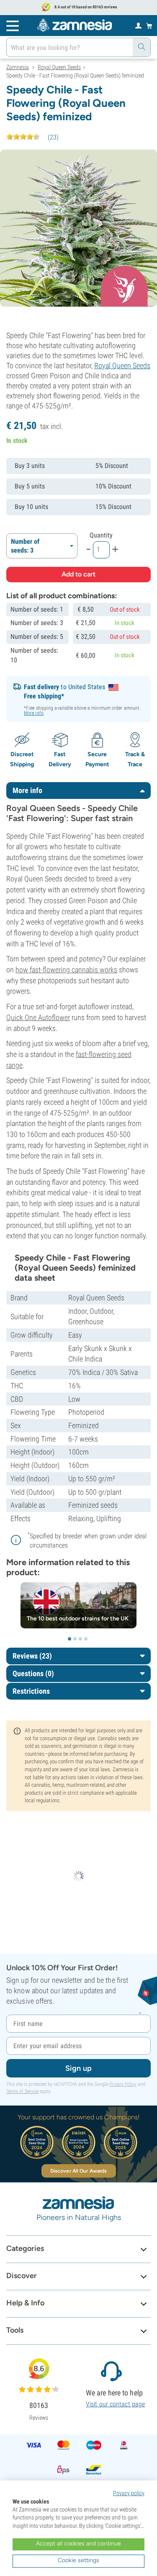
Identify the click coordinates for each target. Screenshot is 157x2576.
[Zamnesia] (75, 25)
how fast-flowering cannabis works (66, 970)
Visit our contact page (115, 2404)
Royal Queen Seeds (122, 366)
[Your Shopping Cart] (149, 26)
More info (34, 713)
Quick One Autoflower (38, 1017)
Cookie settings (78, 2560)
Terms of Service (22, 2091)
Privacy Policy (123, 2084)
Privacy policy (129, 2493)
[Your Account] (138, 25)
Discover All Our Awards (78, 2171)
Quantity (101, 535)
